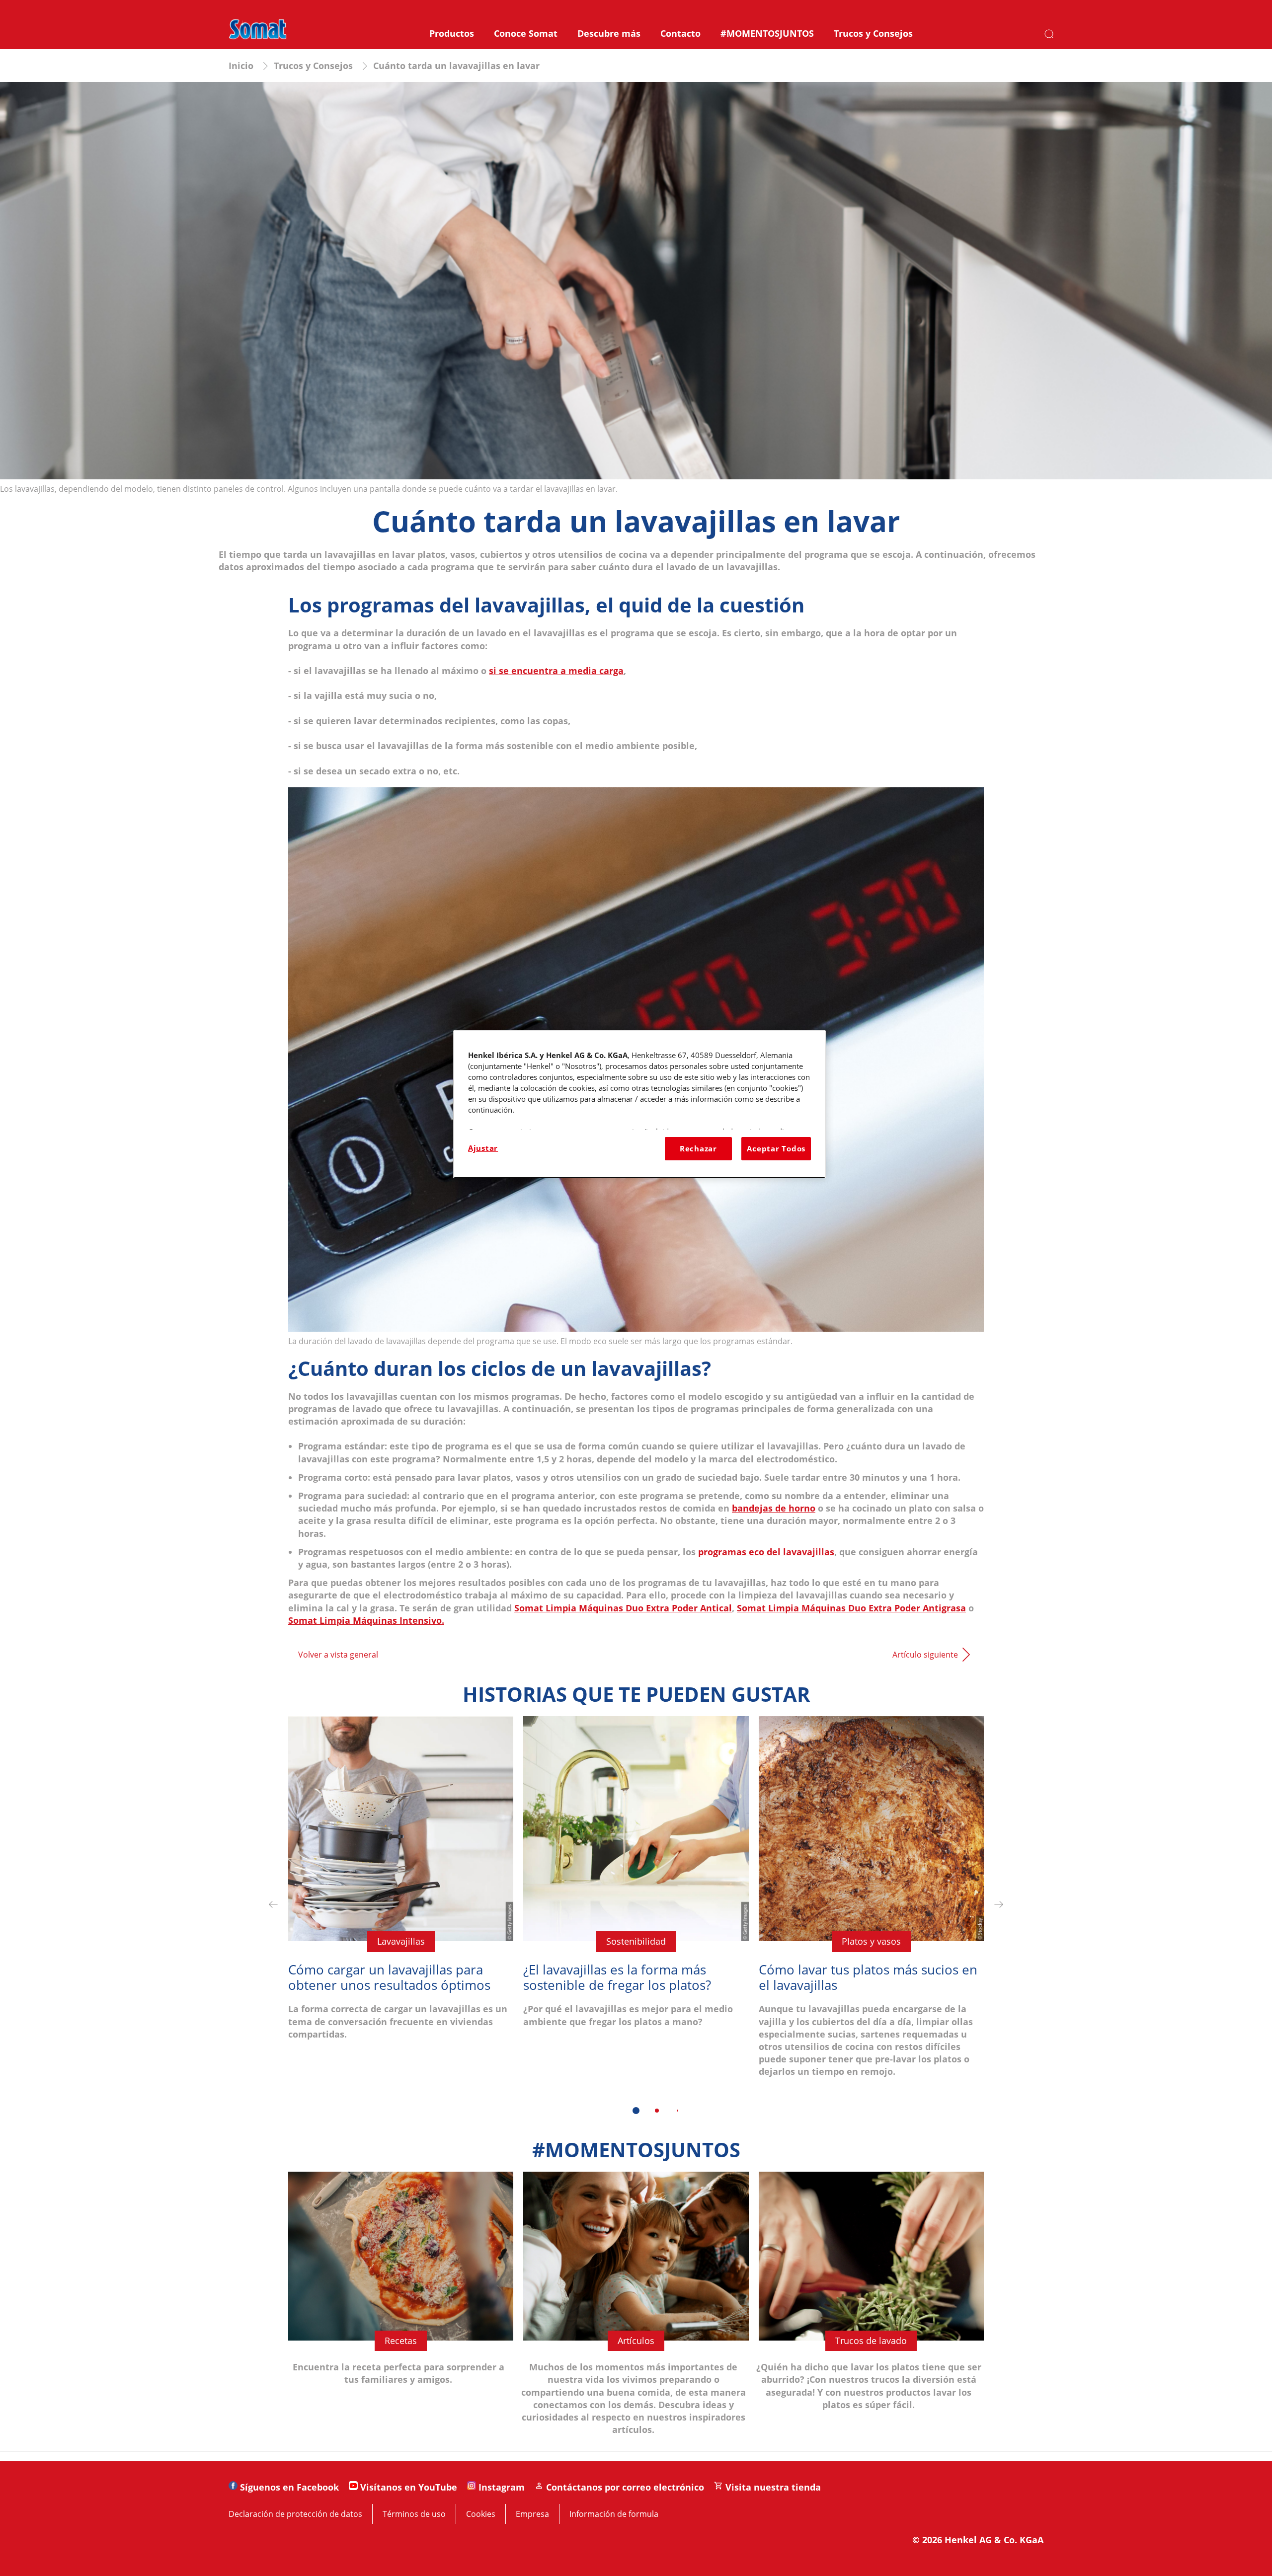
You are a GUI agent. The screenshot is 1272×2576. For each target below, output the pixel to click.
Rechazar (698, 1148)
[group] (636, 1922)
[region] (639, 1104)
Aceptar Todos (776, 1148)
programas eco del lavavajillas (766, 1552)
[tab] (636, 2111)
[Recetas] (401, 2311)
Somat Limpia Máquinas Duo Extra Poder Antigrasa (851, 1608)
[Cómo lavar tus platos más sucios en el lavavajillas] (871, 1905)
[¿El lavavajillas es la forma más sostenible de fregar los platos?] (636, 1905)
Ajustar (483, 1148)
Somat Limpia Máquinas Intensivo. (366, 1620)
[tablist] (636, 2111)
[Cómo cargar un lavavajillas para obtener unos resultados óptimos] (401, 1905)
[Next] (999, 1905)
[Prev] (273, 1905)
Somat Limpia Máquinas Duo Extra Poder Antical (623, 1608)
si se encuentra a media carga (556, 671)
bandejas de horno (774, 1508)
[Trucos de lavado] (871, 2311)
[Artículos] (636, 2311)
